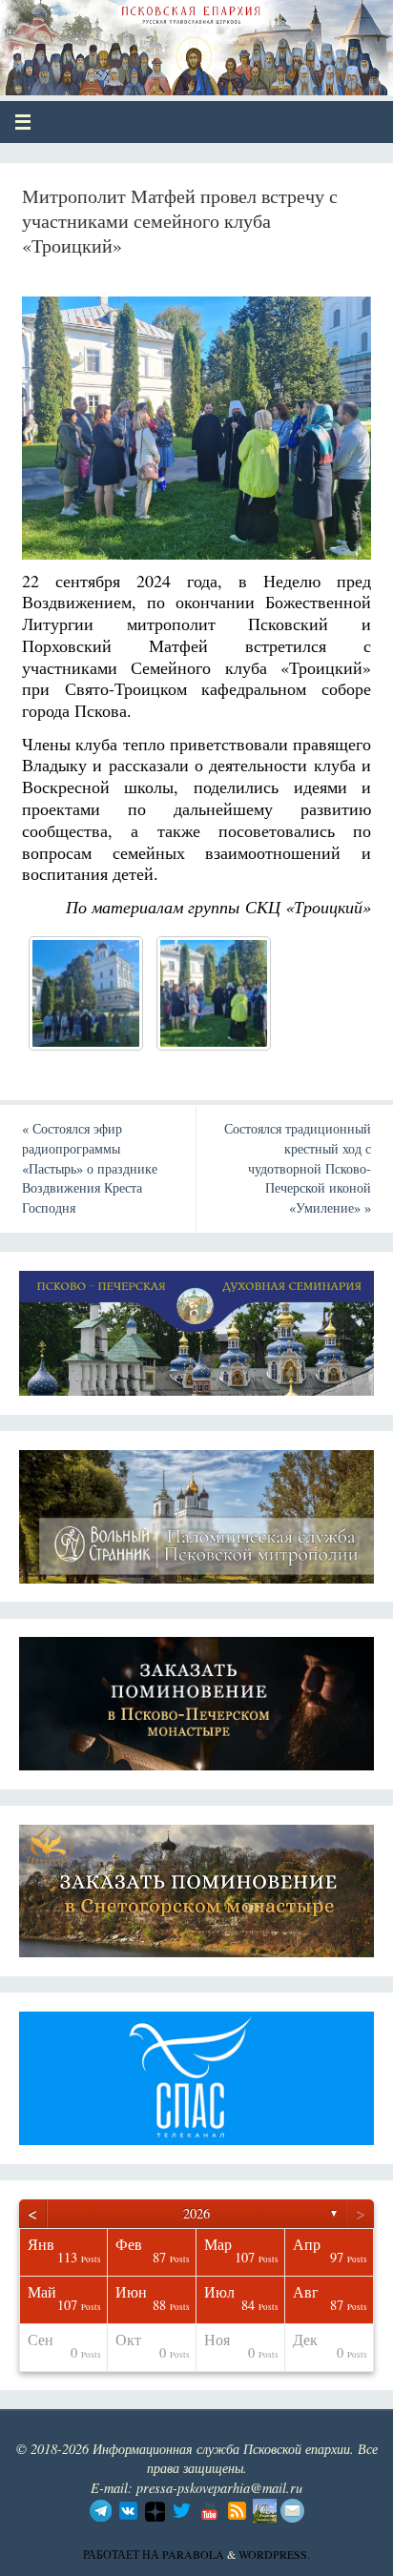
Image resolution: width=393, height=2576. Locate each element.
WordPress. (274, 2554)
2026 (196, 2213)
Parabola (193, 2554)
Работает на (123, 2554)
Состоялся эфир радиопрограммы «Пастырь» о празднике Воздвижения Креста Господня (90, 1168)
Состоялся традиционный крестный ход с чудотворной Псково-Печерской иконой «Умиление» (298, 1168)
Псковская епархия (154, 40)
